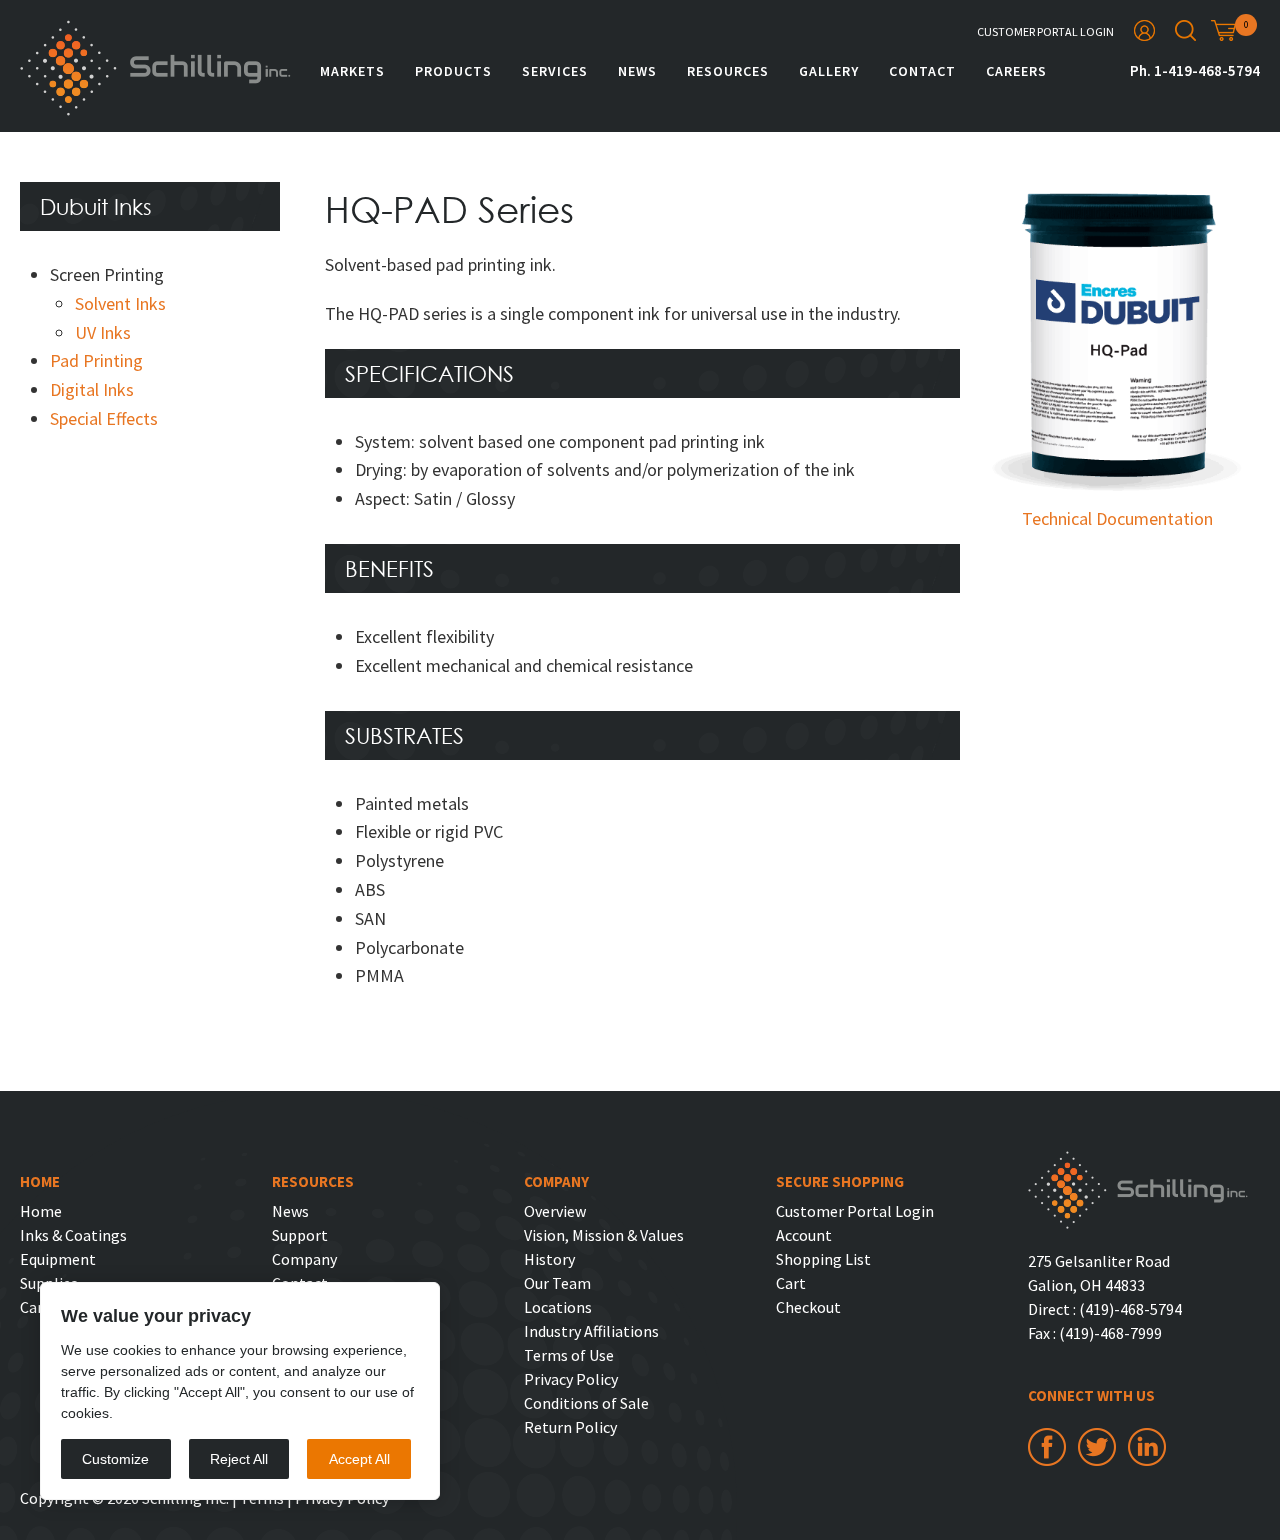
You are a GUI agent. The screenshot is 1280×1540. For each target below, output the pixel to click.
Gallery (829, 71)
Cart (791, 1283)
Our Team (557, 1283)
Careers (1016, 71)
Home (41, 1211)
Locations (558, 1307)
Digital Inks (92, 389)
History (549, 1259)
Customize (115, 1459)
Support (300, 1235)
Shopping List (823, 1259)
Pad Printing (96, 360)
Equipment (58, 1259)
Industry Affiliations (591, 1331)
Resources (728, 71)
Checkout (808, 1307)
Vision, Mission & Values (604, 1235)
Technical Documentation (1117, 518)
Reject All (239, 1459)
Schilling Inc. (155, 68)
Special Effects (104, 418)
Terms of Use (569, 1355)
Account (804, 1235)
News (637, 71)
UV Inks (103, 332)
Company (304, 1259)
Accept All (359, 1459)
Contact (922, 71)
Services (555, 71)
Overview (555, 1211)
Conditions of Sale (586, 1403)
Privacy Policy (571, 1379)
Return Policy (570, 1427)
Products (453, 71)
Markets (352, 71)
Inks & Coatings (73, 1235)
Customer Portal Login (1045, 31)
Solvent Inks (120, 303)
